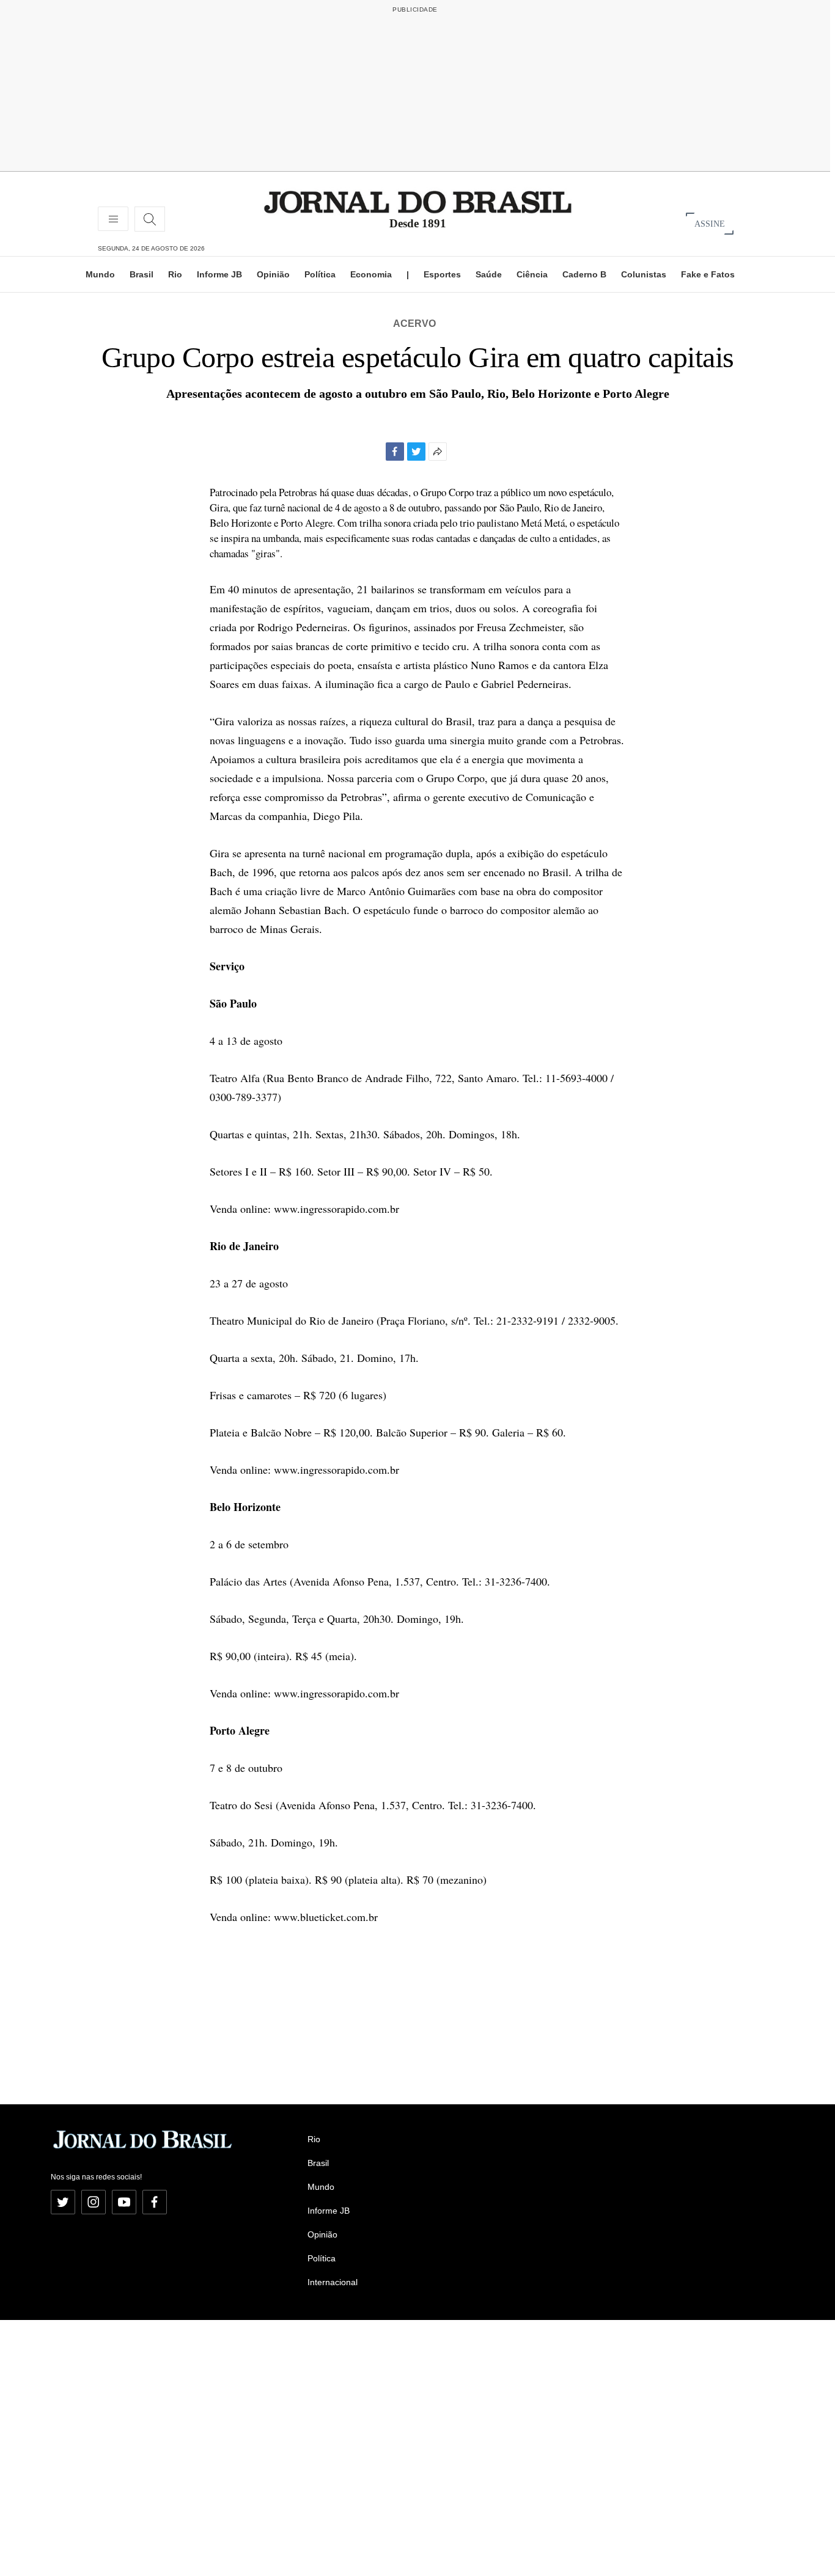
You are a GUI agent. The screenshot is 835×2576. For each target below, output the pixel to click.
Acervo (414, 324)
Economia (371, 274)
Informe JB (219, 274)
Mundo (100, 274)
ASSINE (710, 223)
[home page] (418, 201)
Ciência (532, 274)
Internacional (333, 2282)
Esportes (442, 274)
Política (320, 274)
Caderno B (584, 274)
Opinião (273, 274)
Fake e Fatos (708, 274)
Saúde (489, 274)
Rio (175, 274)
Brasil (142, 274)
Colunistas (644, 274)
